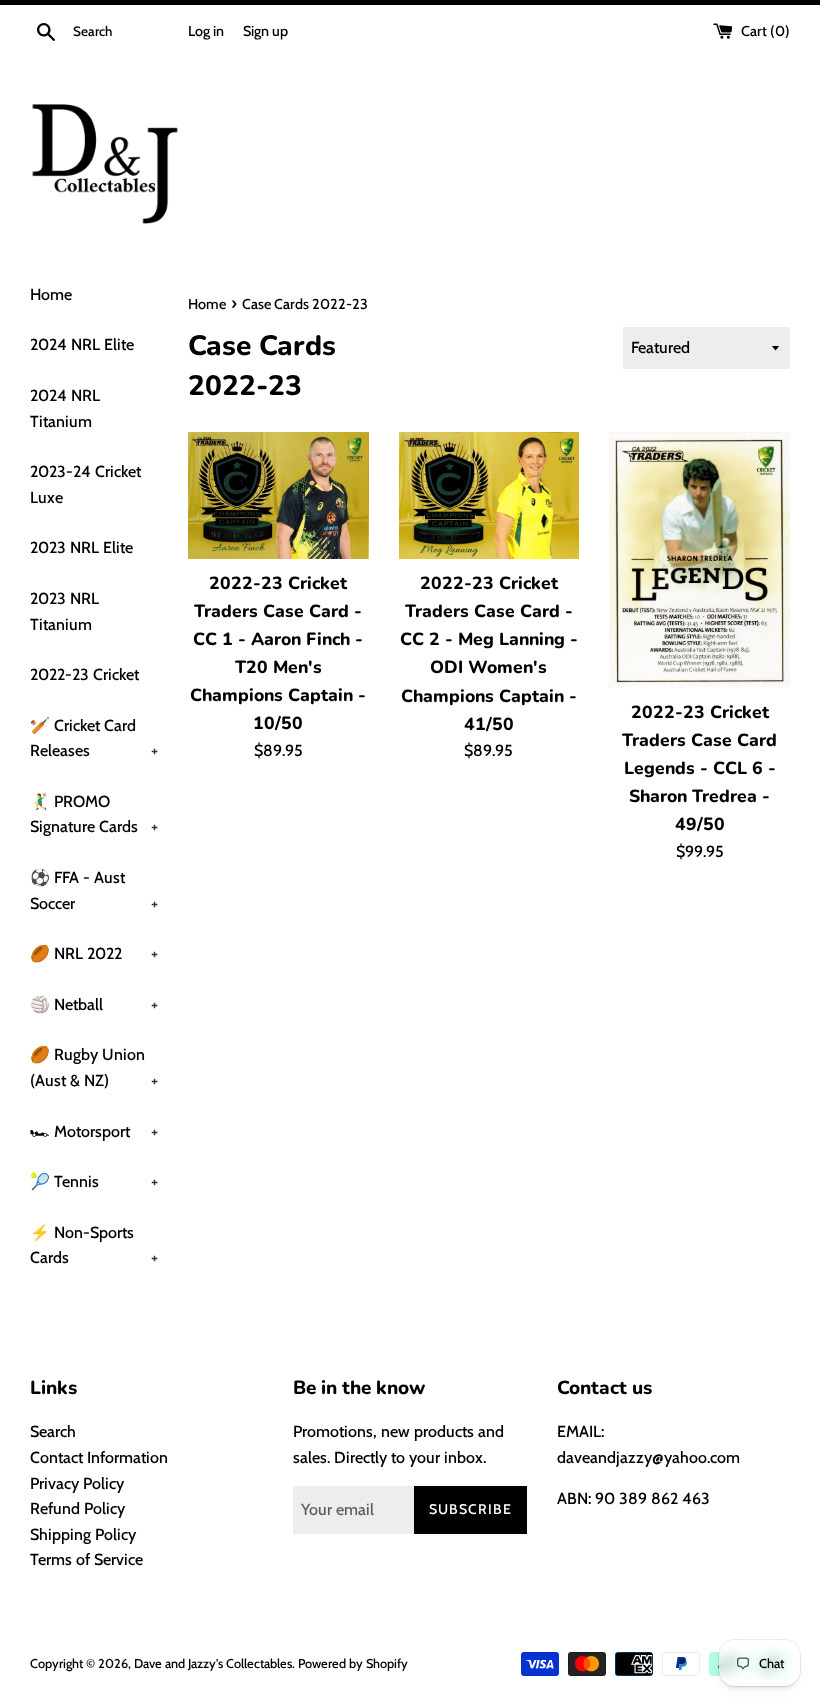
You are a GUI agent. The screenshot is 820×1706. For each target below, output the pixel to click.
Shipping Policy (83, 1534)
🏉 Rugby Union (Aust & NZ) (94, 1067)
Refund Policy (77, 1508)
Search (53, 1431)
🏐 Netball (94, 1004)
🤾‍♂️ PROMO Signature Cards (94, 814)
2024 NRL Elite (82, 344)
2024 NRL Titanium (65, 408)
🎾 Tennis (94, 1181)
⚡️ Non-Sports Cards (94, 1245)
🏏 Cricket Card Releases (94, 738)
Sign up (265, 31)
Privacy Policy (77, 1483)
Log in (206, 31)
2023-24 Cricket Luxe (85, 484)
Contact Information (99, 1457)
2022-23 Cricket (84, 674)
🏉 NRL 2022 (94, 953)
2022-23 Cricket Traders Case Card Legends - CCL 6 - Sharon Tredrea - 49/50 (699, 768)
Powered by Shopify (353, 1663)
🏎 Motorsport (94, 1131)
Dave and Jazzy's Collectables (213, 1663)
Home (51, 294)
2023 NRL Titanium (64, 611)
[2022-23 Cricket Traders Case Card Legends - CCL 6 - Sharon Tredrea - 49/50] (699, 560)
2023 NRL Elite (81, 547)
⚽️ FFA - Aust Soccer (94, 890)
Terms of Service (86, 1559)
